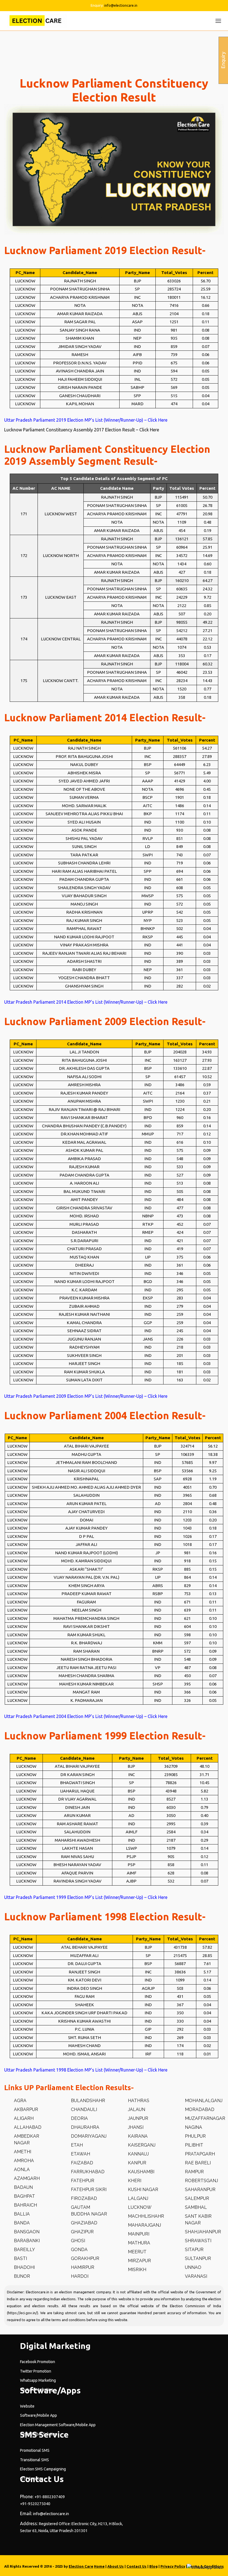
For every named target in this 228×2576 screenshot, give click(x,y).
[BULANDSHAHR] (83, 2101)
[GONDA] (74, 2250)
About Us (116, 2566)
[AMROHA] (19, 2161)
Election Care (81, 2566)
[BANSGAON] (22, 2232)
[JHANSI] (131, 2127)
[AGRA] (15, 2101)
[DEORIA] (75, 2119)
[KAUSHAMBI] (136, 2172)
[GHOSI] (73, 2241)
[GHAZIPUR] (77, 2232)
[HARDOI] (75, 2276)
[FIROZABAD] (79, 2199)
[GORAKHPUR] (80, 2259)
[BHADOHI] (19, 2267)
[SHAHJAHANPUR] (198, 2232)
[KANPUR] (132, 2163)
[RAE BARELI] (193, 2163)
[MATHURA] (134, 2243)
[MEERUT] (132, 2252)
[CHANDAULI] (79, 2110)
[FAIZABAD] (77, 2163)
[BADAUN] (18, 2187)
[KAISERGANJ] (137, 2145)
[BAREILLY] (20, 2250)
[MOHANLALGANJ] (199, 2101)
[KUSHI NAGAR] (138, 2190)
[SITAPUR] (189, 2250)
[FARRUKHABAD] (83, 2172)
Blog (153, 2566)
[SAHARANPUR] (195, 2190)
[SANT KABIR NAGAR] (200, 2220)
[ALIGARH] (19, 2119)
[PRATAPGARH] (195, 2154)
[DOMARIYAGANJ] (84, 2136)
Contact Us (137, 2566)
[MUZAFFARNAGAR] (200, 2119)
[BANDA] (17, 2223)
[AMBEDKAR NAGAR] (29, 2140)
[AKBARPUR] (21, 2110)
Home (99, 2566)
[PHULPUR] (190, 2136)
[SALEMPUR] (192, 2199)
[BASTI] (16, 2259)
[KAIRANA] (133, 2136)
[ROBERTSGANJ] (197, 2181)
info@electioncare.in (121, 5)
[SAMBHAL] (191, 2207)
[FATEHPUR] (78, 2181)
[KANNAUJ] (133, 2154)
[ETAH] (72, 2145)
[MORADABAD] (195, 2110)
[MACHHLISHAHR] (141, 2216)
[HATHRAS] (134, 2101)
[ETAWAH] (76, 2154)
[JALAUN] (132, 2110)
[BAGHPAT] (20, 2196)
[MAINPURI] (134, 2234)
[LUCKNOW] (135, 2207)
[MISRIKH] (132, 2270)
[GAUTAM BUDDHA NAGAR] (86, 2211)
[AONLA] (17, 2170)
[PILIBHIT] (189, 2145)
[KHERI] (130, 2181)
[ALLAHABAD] (23, 2127)
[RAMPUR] (189, 2172)
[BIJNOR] (17, 2276)
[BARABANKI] (22, 2241)
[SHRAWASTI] (193, 2241)
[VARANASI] (191, 2276)
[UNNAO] (188, 2267)
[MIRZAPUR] (135, 2261)
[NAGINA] (189, 2127)
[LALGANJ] (133, 2199)
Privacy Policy (173, 2566)
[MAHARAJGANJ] (140, 2225)
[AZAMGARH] (22, 2179)
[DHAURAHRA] (80, 2127)
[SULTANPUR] (193, 2259)
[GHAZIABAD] (79, 2223)
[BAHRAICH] (21, 2205)
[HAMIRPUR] (78, 2267)
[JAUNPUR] (133, 2119)
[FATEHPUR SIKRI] (84, 2190)
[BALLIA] (17, 2214)
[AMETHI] (18, 2152)
